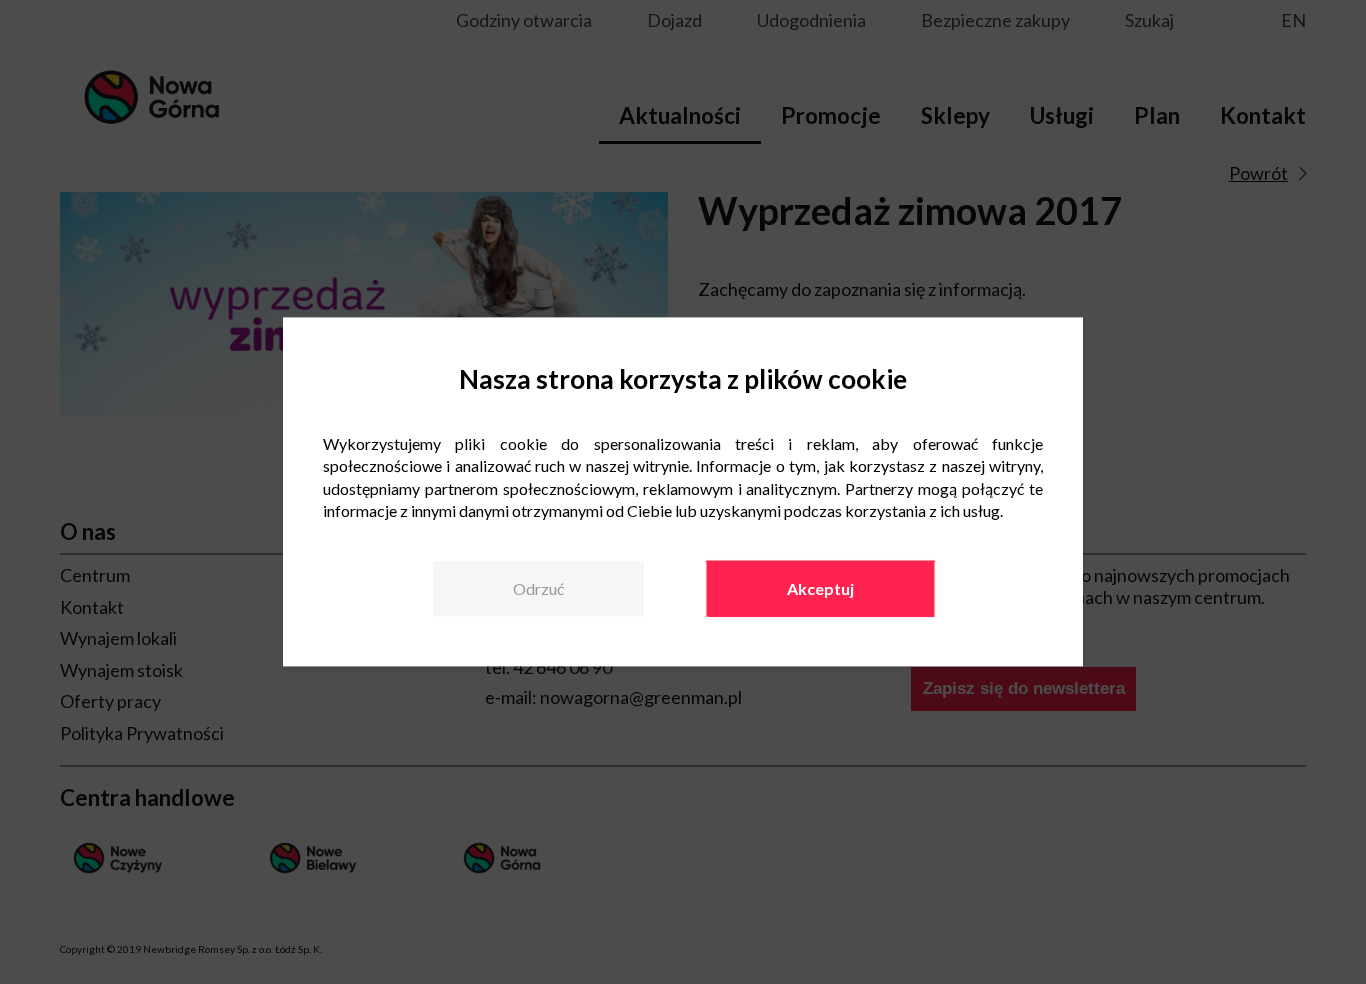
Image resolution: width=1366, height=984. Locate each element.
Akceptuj (820, 588)
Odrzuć (538, 588)
